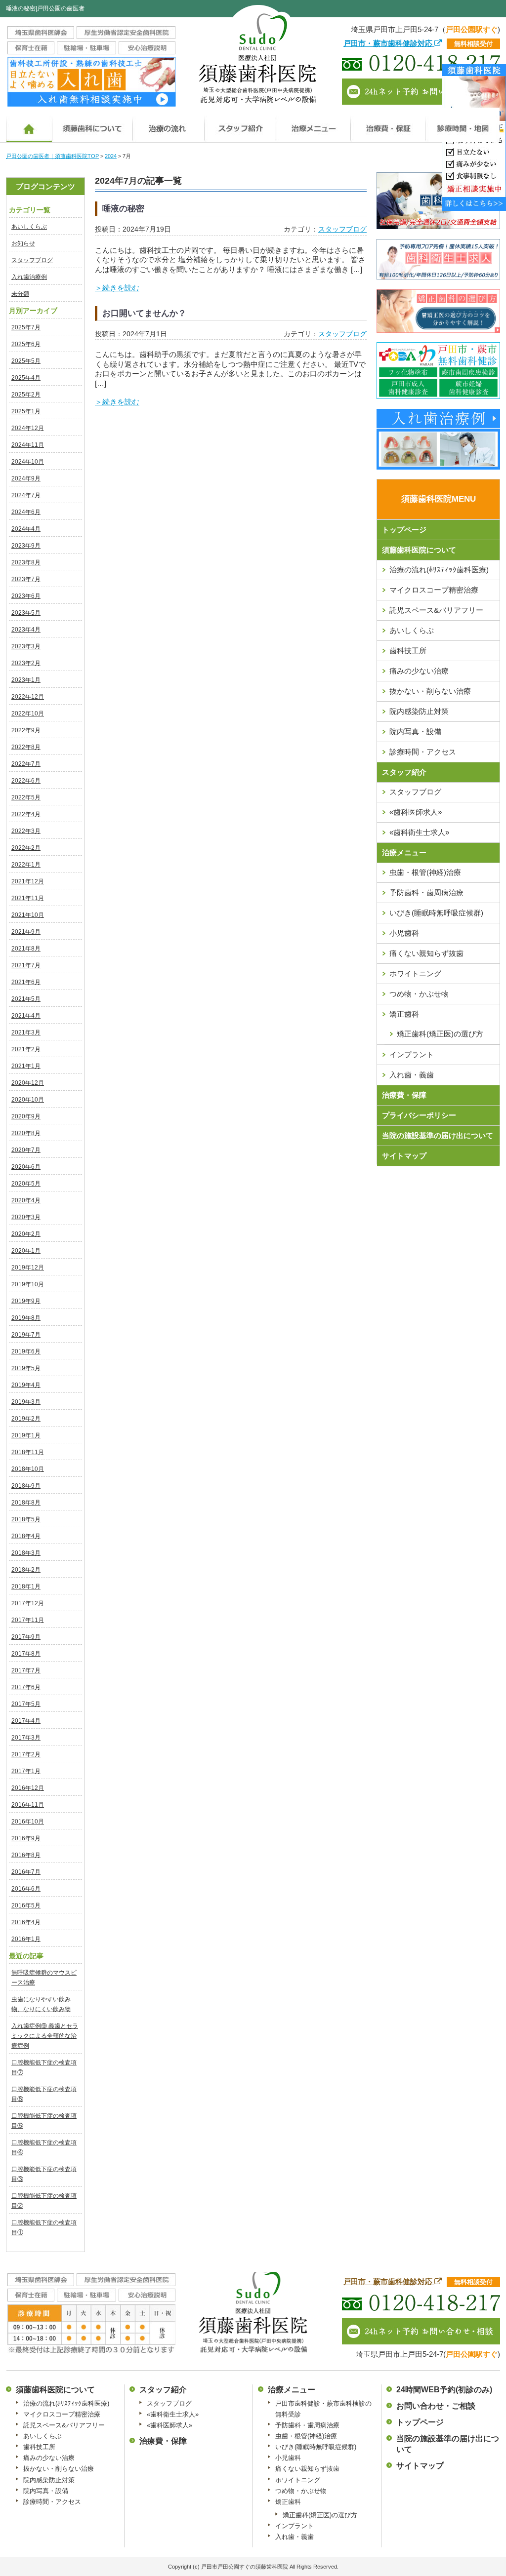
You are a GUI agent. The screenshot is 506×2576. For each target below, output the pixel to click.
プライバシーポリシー (419, 1115)
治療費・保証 (388, 125)
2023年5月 (26, 613)
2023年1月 (26, 680)
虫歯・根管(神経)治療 (425, 872)
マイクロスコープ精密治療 (434, 590)
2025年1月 (26, 411)
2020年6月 (26, 1167)
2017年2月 (26, 1754)
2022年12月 (28, 697)
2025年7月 (26, 327)
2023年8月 (26, 562)
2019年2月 (26, 1419)
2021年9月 (26, 932)
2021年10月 (28, 915)
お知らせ (23, 243)
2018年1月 (26, 1586)
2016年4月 (26, 1922)
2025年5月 (26, 361)
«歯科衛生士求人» (419, 832)
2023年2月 (26, 663)
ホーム (29, 125)
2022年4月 (26, 814)
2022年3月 (26, 831)
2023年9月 (26, 546)
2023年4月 (26, 630)
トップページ (404, 530)
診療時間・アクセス (423, 752)
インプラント (412, 1054)
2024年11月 (28, 445)
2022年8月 (26, 747)
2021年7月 (26, 965)
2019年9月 (26, 1301)
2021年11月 (28, 898)
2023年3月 (26, 646)
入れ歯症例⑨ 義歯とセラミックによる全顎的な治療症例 (45, 2036)
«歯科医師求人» (416, 812)
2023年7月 (26, 579)
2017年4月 (26, 1721)
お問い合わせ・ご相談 (436, 2406)
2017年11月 (28, 1620)
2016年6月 (26, 1889)
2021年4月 (26, 1016)
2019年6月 (26, 1351)
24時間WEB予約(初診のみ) (444, 2390)
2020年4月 (26, 1200)
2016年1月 (26, 1939)
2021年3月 (26, 1032)
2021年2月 (26, 1049)
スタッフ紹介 (404, 772)
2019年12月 (28, 1268)
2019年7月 (26, 1335)
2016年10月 (28, 1822)
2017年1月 (26, 1771)
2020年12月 (28, 1083)
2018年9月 (26, 1486)
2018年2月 (26, 1570)
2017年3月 (26, 1738)
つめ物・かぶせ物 (419, 994)
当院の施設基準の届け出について (438, 1135)
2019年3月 (26, 1402)
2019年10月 (28, 1284)
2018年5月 (26, 1519)
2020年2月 (26, 1234)
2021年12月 (28, 881)
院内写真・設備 (415, 732)
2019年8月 (26, 1318)
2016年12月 (28, 1788)
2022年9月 (26, 730)
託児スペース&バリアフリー (436, 610)
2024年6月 (26, 512)
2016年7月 (26, 1872)
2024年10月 (28, 462)
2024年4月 (26, 529)
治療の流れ (168, 125)
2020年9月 (26, 1116)
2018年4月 (26, 1536)
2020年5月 (26, 1184)
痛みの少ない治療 (419, 671)
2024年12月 (28, 428)
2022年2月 (26, 848)
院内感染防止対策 (419, 711)
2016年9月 (26, 1838)
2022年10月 (28, 713)
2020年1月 (26, 1251)
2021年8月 (26, 949)
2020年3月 (26, 1217)
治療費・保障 (404, 1095)
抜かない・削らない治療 (430, 691)
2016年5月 (26, 1905)
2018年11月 (28, 1452)
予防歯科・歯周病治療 (426, 892)
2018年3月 (26, 1553)
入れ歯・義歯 (412, 1075)
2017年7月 (26, 1670)
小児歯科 (404, 933)
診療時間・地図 (462, 125)
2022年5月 (26, 797)
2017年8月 (26, 1654)
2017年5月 (26, 1704)
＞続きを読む (117, 288)
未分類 (20, 294)
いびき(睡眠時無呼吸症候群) (436, 913)
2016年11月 (28, 1805)
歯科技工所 (408, 651)
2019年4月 (26, 1385)
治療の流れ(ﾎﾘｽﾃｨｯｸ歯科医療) (439, 570)
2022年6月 (26, 781)
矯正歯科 (404, 1014)
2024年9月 (26, 478)
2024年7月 (26, 495)
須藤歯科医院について (92, 125)
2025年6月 (26, 344)
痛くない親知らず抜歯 (426, 953)
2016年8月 (26, 1855)
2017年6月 (26, 1687)
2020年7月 (26, 1150)
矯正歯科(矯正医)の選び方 (320, 2515)
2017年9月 (26, 1637)
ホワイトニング (415, 973)
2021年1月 (26, 1066)
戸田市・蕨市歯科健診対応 (389, 43)
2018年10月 (28, 1469)
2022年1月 (26, 865)
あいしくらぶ (29, 227)
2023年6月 (26, 596)
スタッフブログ (32, 260)
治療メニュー (313, 125)
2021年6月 (26, 982)
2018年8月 (26, 1503)
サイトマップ (404, 1156)
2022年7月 (26, 764)
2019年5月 (26, 1368)
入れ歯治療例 (29, 277)
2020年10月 (28, 1100)
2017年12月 (28, 1603)
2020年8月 (26, 1133)
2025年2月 (26, 395)
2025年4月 (26, 378)
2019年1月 (26, 1435)
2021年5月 (26, 999)
